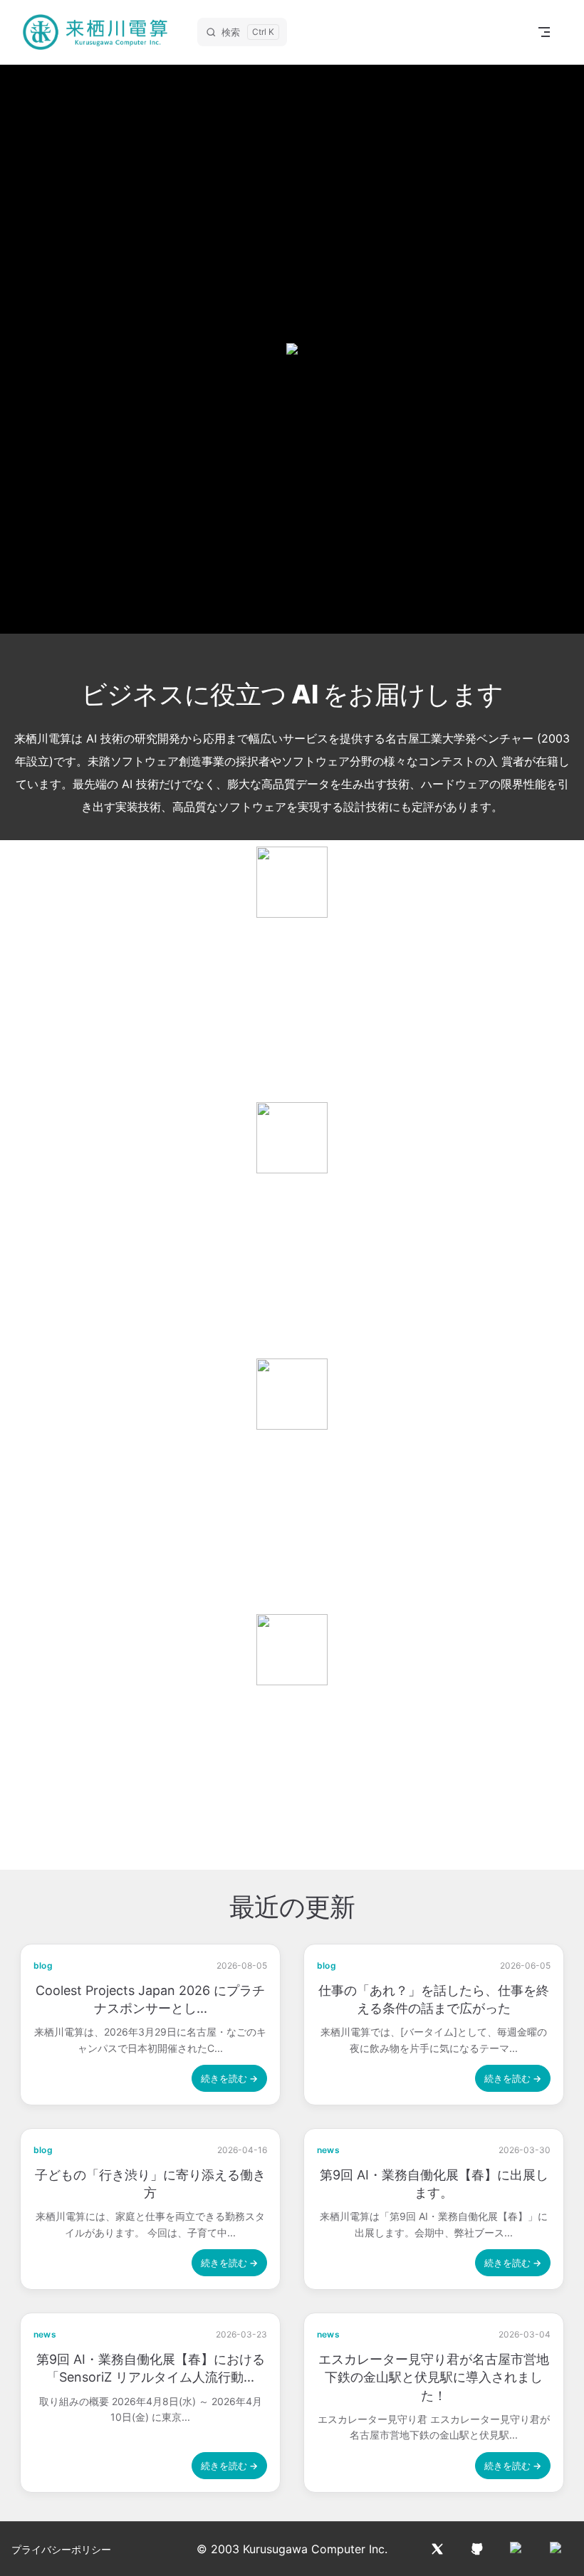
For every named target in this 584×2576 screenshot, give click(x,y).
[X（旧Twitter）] (437, 2549)
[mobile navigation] (544, 32)
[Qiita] (517, 2549)
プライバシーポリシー (61, 2549)
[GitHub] (477, 2549)
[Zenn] (557, 2549)
